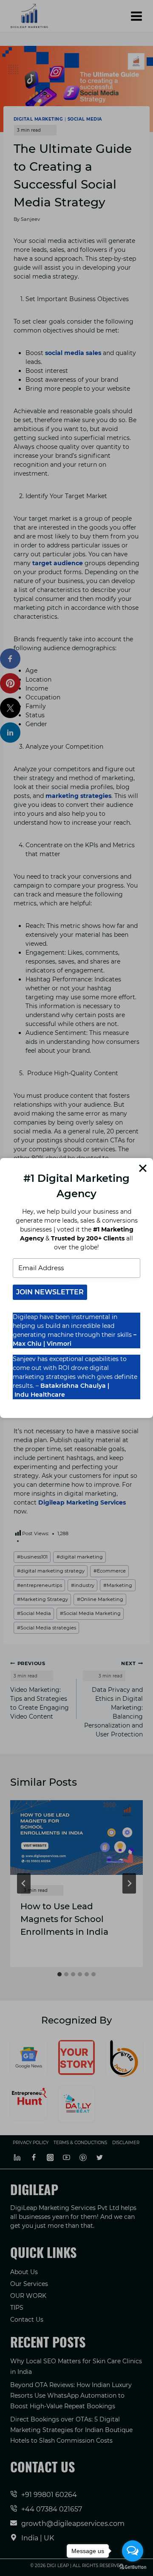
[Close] (143, 1168)
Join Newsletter (50, 1292)
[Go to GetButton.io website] (133, 2567)
